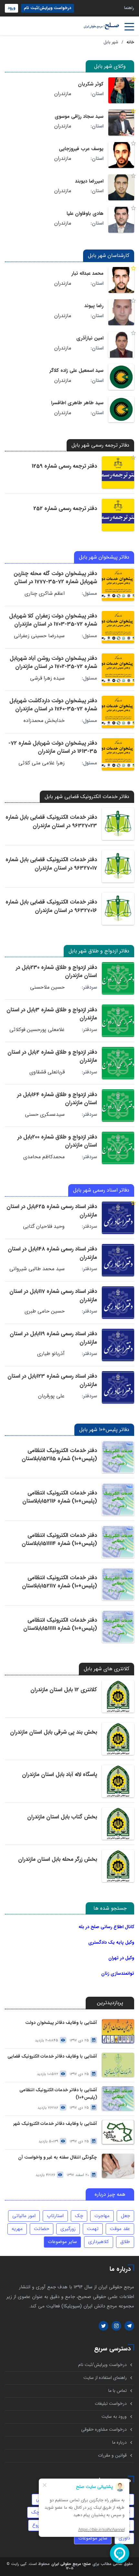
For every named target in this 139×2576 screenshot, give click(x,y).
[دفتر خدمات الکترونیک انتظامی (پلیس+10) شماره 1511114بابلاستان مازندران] (118, 1542)
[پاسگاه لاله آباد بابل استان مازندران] (118, 1781)
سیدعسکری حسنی (45, 1115)
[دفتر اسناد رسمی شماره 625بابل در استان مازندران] (118, 1218)
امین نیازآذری (90, 338)
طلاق (125, 2242)
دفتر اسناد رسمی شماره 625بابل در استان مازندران (52, 1211)
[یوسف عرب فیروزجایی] (121, 155)
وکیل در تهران (121, 1958)
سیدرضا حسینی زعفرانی (39, 636)
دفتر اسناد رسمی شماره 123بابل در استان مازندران (52, 1380)
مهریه (17, 2229)
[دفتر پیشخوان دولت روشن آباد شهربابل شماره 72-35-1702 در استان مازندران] (118, 670)
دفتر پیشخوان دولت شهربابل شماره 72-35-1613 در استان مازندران (53, 747)
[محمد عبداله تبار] (121, 280)
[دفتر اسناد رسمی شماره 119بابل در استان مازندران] (118, 1345)
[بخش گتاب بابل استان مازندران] (118, 1824)
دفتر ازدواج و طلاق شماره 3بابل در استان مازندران (52, 1014)
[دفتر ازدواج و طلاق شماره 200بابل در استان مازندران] (118, 1148)
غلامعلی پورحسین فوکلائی (37, 1030)
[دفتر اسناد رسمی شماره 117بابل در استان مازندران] (118, 1303)
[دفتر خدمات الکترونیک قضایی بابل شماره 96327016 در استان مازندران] (118, 909)
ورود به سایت (114, 2417)
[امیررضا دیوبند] (121, 187)
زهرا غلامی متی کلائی (42, 763)
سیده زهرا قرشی (47, 678)
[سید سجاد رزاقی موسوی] (121, 123)
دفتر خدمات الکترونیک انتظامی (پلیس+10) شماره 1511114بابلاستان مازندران (59, 1544)
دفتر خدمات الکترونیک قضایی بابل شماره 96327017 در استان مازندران (51, 864)
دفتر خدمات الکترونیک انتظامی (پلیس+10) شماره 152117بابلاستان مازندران (59, 1586)
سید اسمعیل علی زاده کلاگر (76, 371)
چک (79, 2216)
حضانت (42, 2229)
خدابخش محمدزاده (44, 721)
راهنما (129, 8)
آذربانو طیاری (51, 1354)
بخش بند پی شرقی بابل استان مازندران (53, 1732)
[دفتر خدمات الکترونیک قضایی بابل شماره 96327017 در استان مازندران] (118, 866)
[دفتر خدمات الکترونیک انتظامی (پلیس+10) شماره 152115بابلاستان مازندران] (118, 1457)
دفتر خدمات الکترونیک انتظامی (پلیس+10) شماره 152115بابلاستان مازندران (59, 1459)
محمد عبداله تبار (87, 273)
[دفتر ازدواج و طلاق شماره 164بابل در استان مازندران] (118, 1105)
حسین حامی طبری (45, 1311)
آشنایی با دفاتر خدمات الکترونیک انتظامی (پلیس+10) (58, 2094)
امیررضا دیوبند (89, 181)
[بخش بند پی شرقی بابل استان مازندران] (118, 1739)
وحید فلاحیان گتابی (44, 1227)
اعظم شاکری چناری (45, 594)
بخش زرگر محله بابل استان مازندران (58, 1859)
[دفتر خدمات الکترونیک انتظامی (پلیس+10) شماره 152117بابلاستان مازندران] (118, 1584)
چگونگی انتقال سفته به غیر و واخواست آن (58, 2157)
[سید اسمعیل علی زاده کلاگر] (121, 377)
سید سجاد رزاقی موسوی (79, 117)
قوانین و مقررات (112, 2455)
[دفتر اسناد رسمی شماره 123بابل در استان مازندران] (118, 1387)
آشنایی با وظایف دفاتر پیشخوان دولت (61, 2023)
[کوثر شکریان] (121, 90)
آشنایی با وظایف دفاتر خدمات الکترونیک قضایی (52, 2056)
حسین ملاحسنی (47, 987)
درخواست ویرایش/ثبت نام (48, 8)
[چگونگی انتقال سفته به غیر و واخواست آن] (118, 2166)
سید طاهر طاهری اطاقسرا (77, 403)
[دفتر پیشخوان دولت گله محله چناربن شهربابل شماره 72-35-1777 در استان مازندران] (118, 585)
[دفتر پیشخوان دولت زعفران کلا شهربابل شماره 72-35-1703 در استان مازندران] (118, 627)
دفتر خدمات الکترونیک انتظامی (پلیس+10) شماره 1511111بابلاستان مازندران (60, 1628)
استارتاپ (55, 2216)
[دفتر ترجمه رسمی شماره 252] (118, 515)
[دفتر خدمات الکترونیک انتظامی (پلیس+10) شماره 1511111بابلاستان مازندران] (118, 1627)
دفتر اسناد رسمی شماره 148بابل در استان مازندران (52, 1253)
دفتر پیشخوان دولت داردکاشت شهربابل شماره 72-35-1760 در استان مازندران (53, 705)
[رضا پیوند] (121, 312)
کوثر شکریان (91, 84)
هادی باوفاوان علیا (85, 214)
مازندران (63, 94)
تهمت (93, 2229)
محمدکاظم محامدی (44, 1157)
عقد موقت (120, 2229)
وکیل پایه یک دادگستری (111, 1942)
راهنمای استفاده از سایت (105, 2378)
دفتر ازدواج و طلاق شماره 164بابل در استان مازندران (57, 1099)
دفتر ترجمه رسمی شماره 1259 (64, 466)
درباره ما (119, 2443)
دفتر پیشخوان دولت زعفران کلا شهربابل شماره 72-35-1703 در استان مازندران (53, 620)
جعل (125, 2216)
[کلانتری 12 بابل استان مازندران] (118, 1696)
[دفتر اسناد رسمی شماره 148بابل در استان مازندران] (118, 1260)
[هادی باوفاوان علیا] (121, 220)
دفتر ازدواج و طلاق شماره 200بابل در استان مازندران (57, 1141)
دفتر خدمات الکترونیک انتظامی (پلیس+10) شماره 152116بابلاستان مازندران (60, 1501)
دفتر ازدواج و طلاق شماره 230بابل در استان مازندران (56, 972)
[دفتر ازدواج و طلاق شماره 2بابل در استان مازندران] (118, 1063)
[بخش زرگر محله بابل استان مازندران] (118, 1866)
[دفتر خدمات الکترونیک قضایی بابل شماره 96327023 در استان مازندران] (118, 824)
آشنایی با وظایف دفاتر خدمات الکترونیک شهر (55, 2124)
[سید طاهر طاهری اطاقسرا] (121, 409)
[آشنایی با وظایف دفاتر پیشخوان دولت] (118, 2031)
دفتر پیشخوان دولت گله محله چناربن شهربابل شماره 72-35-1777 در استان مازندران (55, 582)
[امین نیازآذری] (121, 345)
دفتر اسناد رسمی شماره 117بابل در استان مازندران (53, 1296)
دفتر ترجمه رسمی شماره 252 (65, 509)
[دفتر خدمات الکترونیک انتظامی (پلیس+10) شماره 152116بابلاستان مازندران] (118, 1499)
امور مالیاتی (24, 2216)
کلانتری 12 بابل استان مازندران (64, 1690)
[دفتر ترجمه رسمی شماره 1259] (118, 472)
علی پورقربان (51, 1396)
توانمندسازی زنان (118, 1973)
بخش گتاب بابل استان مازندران (62, 1817)
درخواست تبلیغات (111, 2404)
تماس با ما (118, 2391)
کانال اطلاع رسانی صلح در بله (106, 1927)
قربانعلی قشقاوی (47, 1072)
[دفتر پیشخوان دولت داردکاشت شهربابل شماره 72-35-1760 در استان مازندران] (118, 712)
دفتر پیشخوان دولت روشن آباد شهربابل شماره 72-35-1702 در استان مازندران (53, 663)
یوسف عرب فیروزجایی (81, 149)
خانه (130, 42)
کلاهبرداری (99, 2242)
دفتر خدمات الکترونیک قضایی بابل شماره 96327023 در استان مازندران (51, 822)
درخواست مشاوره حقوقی (104, 2430)
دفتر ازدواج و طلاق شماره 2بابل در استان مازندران (52, 1056)
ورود (11, 8)
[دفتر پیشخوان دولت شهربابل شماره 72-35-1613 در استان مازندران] (118, 754)
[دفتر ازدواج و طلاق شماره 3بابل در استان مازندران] (118, 1021)
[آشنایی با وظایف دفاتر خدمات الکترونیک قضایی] (118, 2065)
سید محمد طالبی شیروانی (37, 1269)
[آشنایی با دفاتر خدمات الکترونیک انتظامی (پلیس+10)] (118, 2099)
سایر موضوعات (62, 2242)
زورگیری (68, 2229)
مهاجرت (102, 2216)
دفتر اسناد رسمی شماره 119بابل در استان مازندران (53, 1338)
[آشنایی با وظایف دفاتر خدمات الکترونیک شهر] (118, 2132)
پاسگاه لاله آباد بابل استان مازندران (59, 1775)
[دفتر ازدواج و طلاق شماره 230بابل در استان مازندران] (118, 978)
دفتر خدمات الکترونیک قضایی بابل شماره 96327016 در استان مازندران (51, 906)
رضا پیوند (94, 306)
